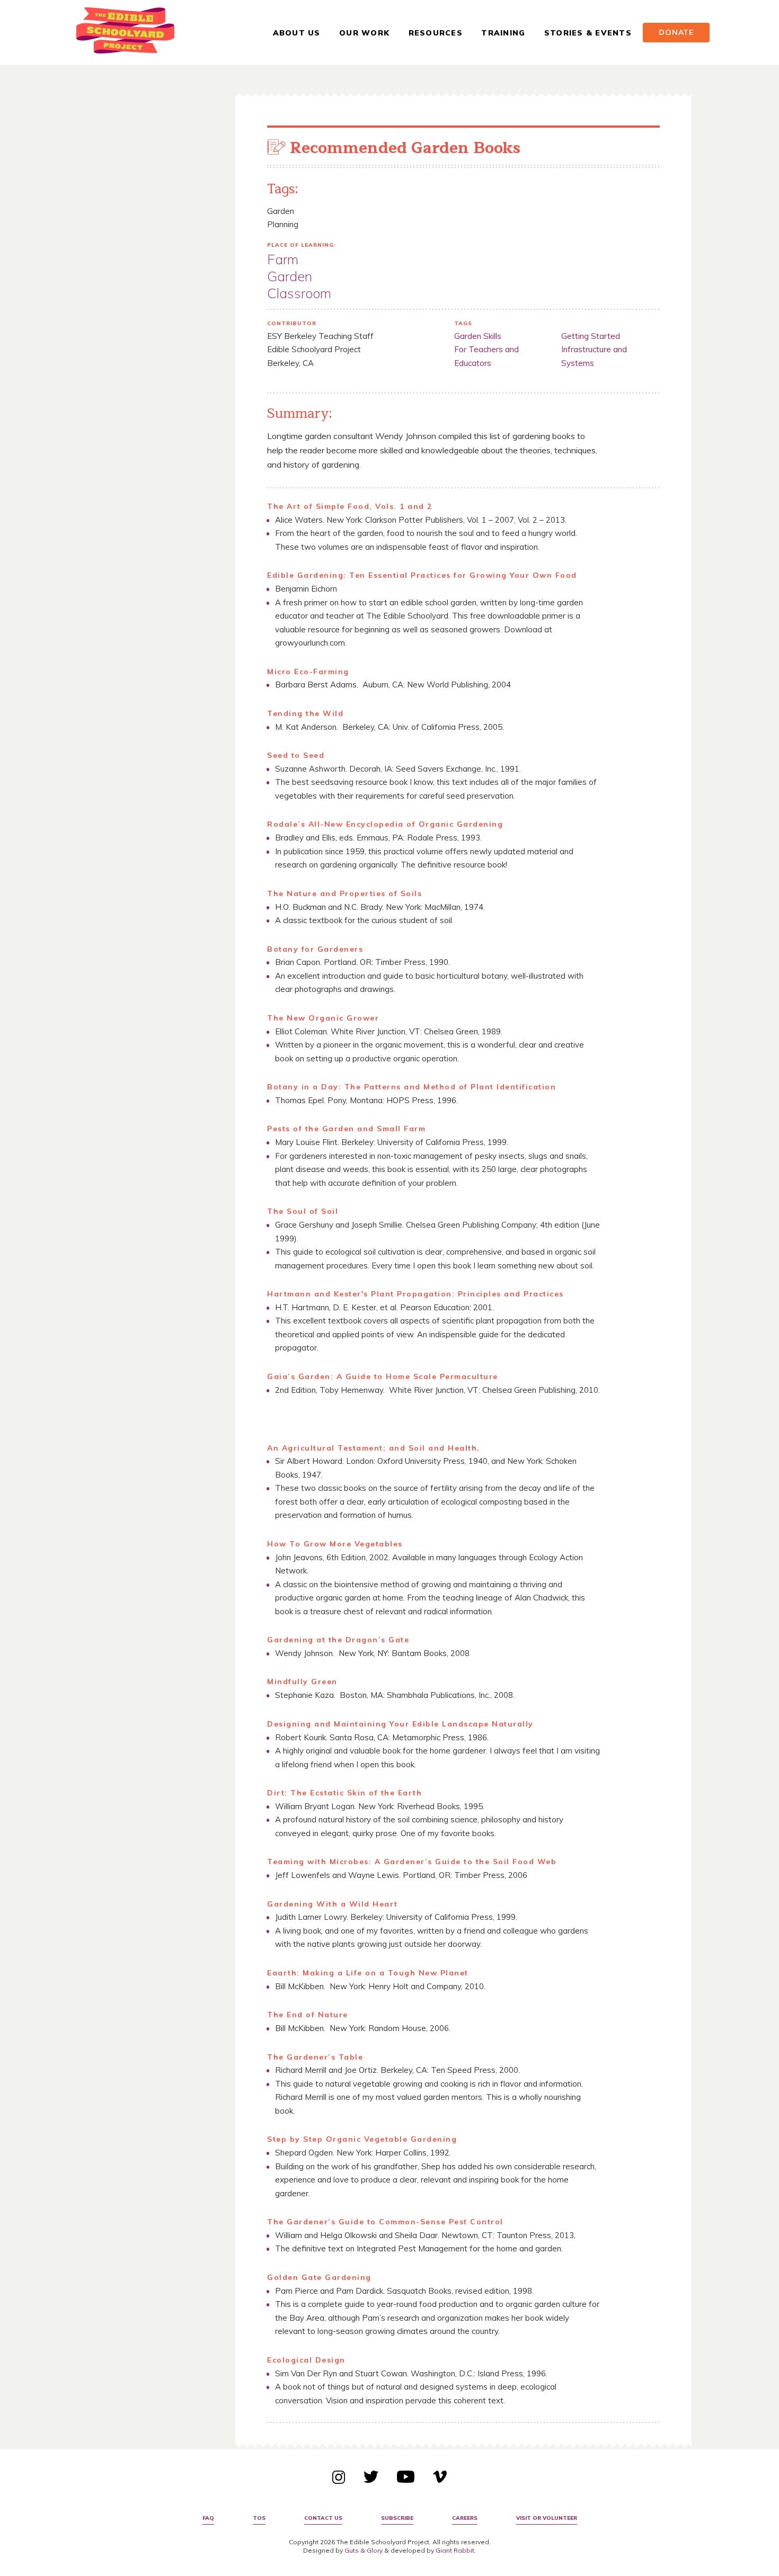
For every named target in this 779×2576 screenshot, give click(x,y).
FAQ (208, 2518)
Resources (436, 33)
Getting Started (591, 336)
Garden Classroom (299, 285)
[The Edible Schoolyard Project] (125, 33)
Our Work (364, 33)
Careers (465, 2518)
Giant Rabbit (455, 2550)
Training (503, 33)
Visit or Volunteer (547, 2518)
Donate (676, 32)
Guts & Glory (364, 2550)
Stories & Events (588, 33)
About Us (297, 33)
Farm (283, 259)
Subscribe (397, 2518)
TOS (259, 2518)
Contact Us (323, 2518)
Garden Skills (478, 336)
